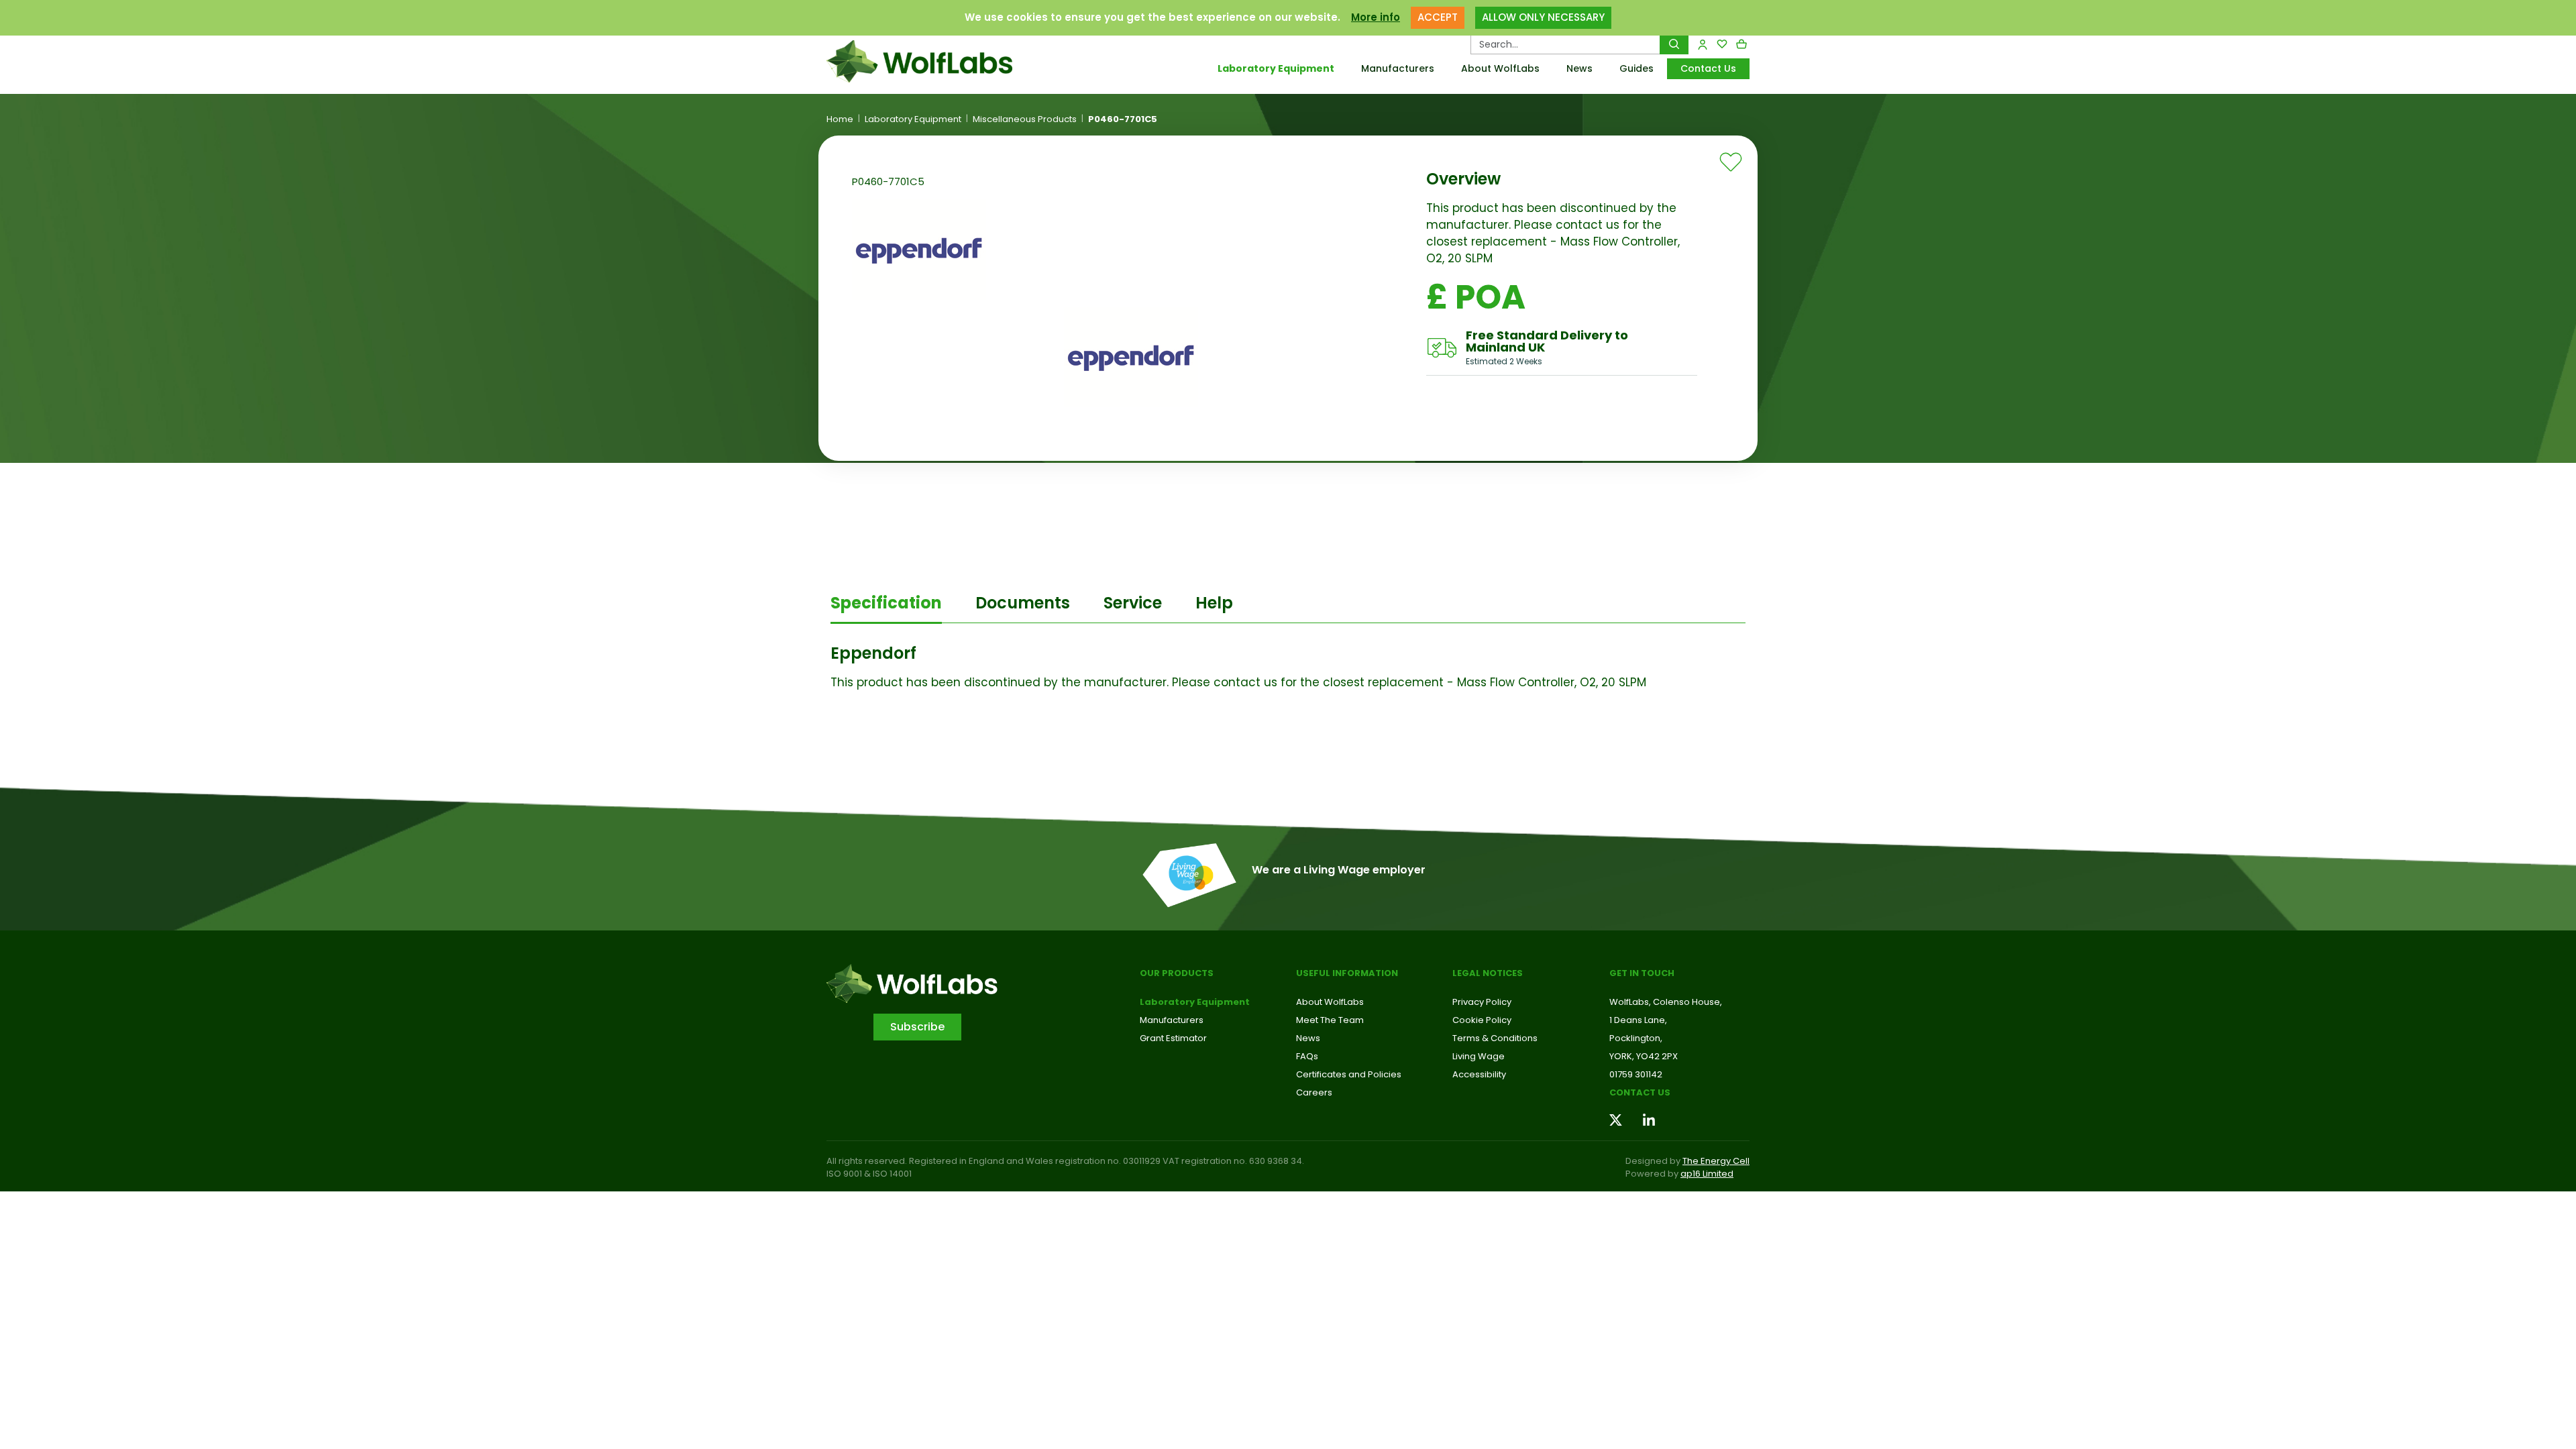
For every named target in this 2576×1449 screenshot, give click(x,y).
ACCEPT (1438, 17)
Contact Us (1708, 68)
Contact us (1640, 1092)
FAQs (1307, 1056)
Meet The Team (1330, 1020)
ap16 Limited (1707, 1174)
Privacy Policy (1482, 1002)
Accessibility (1479, 1074)
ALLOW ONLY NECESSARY (1543, 17)
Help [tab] (1214, 603)
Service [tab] (1133, 603)
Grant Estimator (1173, 1038)
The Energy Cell (1716, 1161)
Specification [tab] (886, 603)
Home (840, 119)
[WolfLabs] (936, 61)
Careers (1314, 1092)
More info (1376, 17)
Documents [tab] (1023, 603)
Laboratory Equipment (1276, 68)
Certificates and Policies (1349, 1074)
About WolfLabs (1500, 68)
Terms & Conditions (1495, 1038)
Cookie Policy (1482, 1020)
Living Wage (1479, 1056)
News (1579, 68)
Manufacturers (1398, 68)
